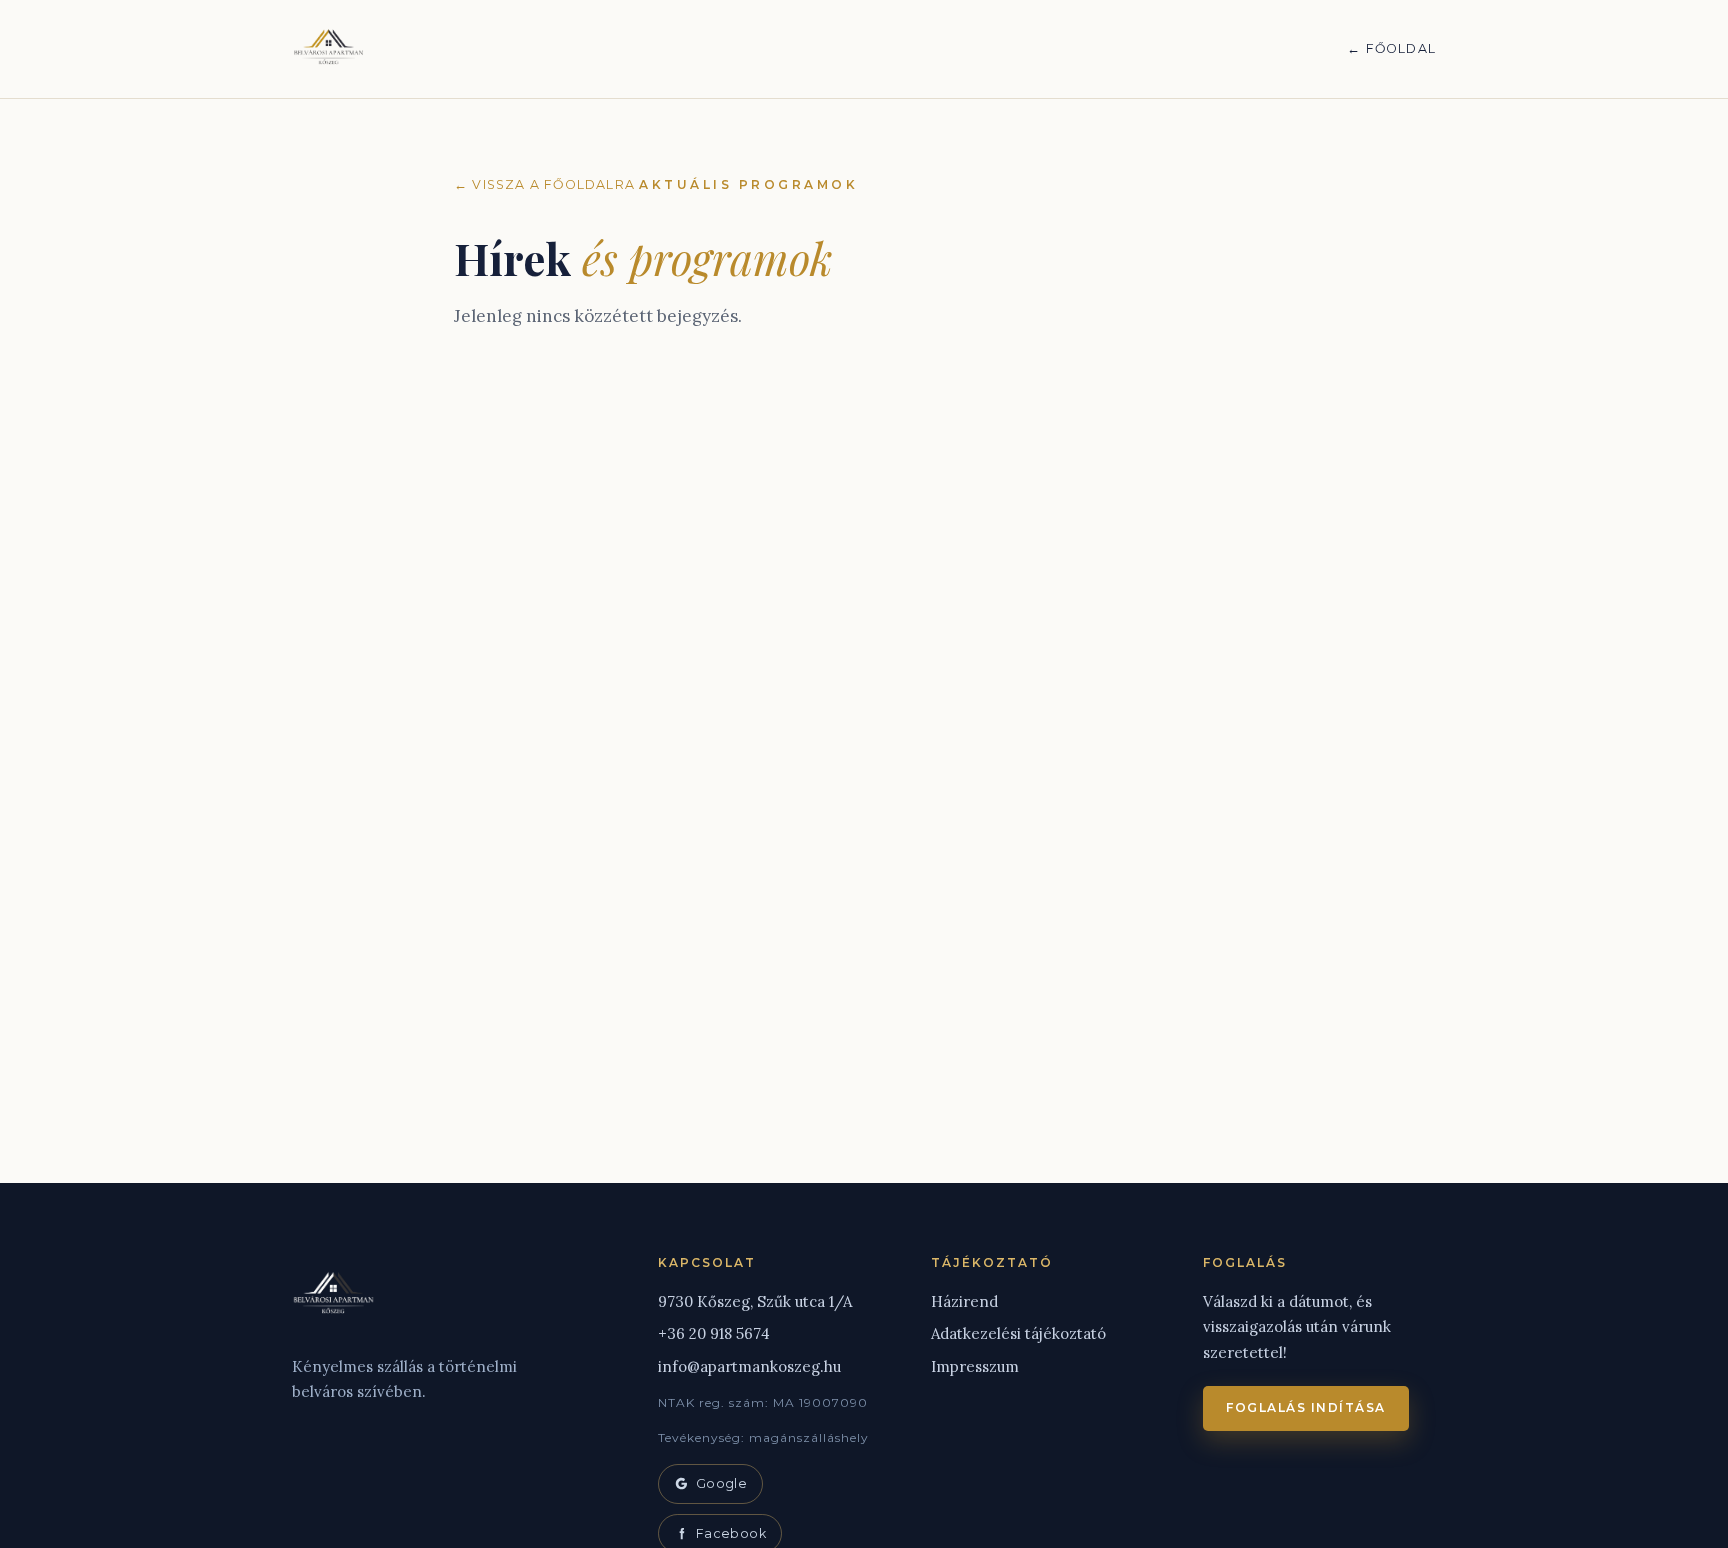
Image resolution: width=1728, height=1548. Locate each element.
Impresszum (975, 1366)
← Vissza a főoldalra (544, 184)
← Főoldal (1391, 48)
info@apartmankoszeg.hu (749, 1366)
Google (721, 1483)
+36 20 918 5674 (714, 1333)
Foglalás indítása (1306, 1407)
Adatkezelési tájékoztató (1018, 1333)
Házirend (964, 1301)
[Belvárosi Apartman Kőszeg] (329, 49)
